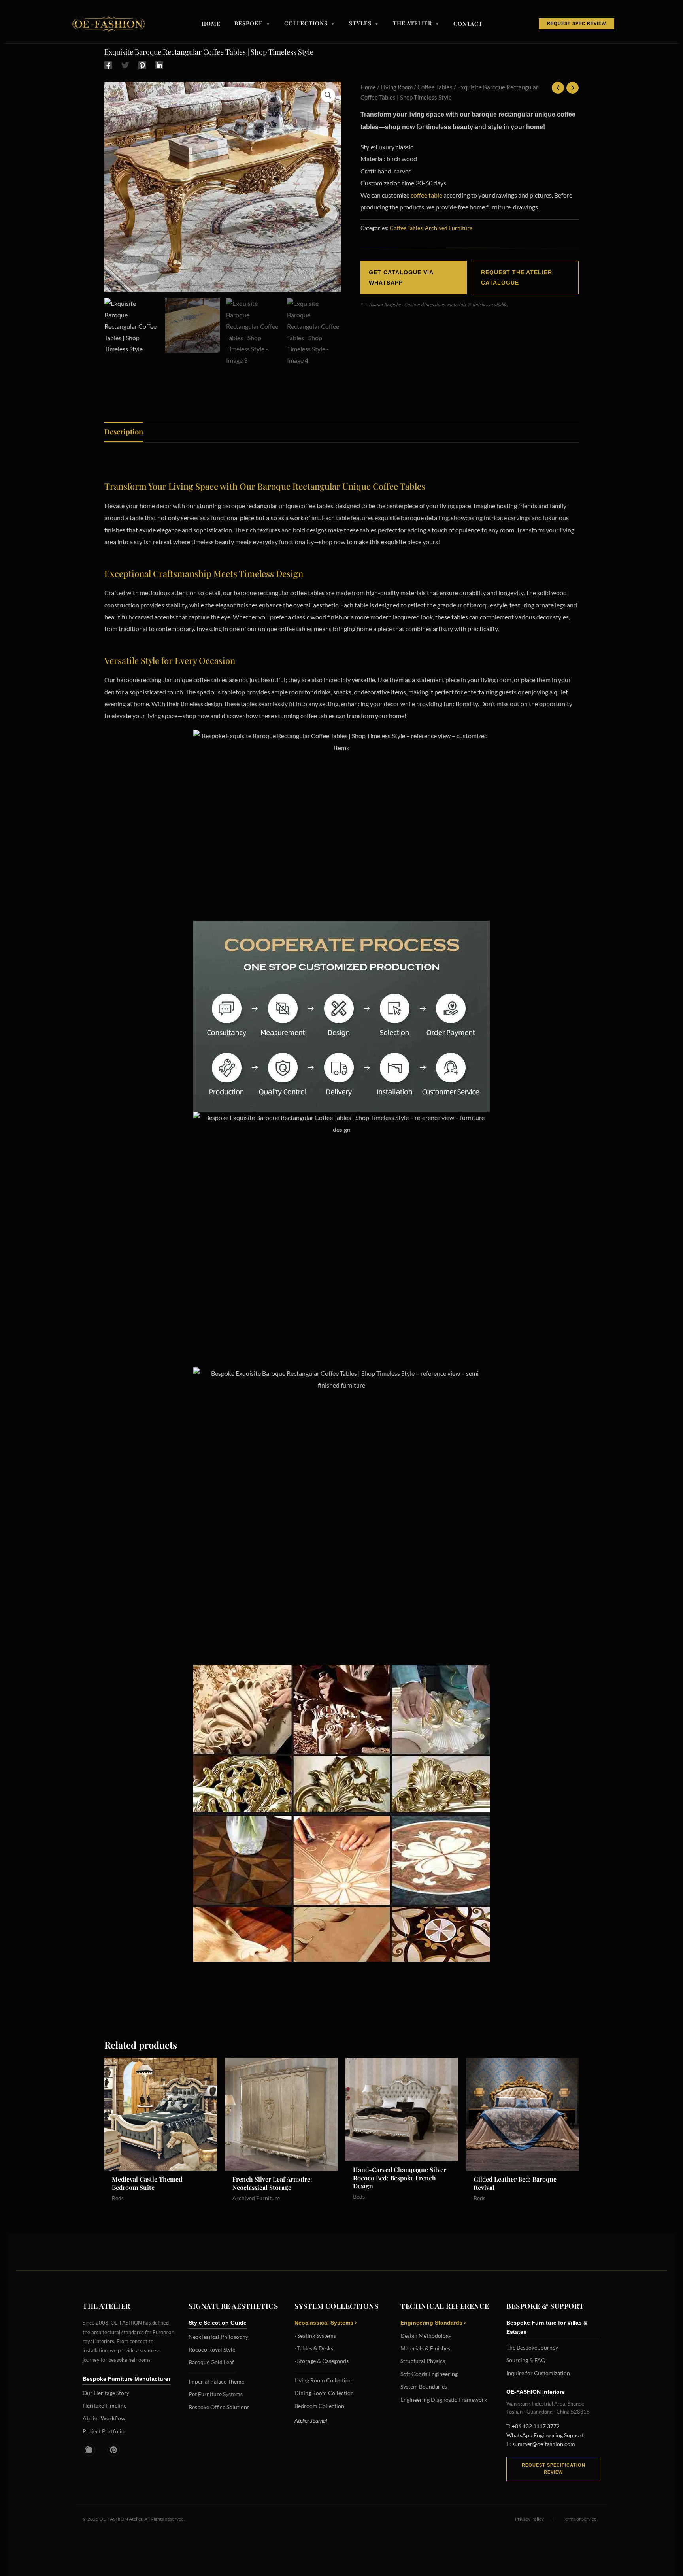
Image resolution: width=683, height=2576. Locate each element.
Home (211, 24)
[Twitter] (125, 65)
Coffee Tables (435, 87)
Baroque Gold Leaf (211, 2362)
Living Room (397, 87)
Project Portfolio (104, 2431)
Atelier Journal (311, 2420)
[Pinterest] (142, 65)
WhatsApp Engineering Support (545, 2435)
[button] (328, 95)
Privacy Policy (529, 2519)
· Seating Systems (315, 2336)
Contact (468, 24)
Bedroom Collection (319, 2406)
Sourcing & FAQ (526, 2360)
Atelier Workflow (104, 2418)
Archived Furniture (449, 228)
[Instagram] (89, 2450)
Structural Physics (423, 2361)
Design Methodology (426, 2336)
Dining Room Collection (324, 2393)
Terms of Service (580, 2519)
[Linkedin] (159, 65)
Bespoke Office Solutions (219, 2407)
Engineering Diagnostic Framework (444, 2400)
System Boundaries (424, 2386)
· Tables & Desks (314, 2348)
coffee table (426, 195)
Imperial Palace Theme (216, 2381)
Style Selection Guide (218, 2323)
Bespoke (252, 24)
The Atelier (416, 24)
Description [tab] (124, 432)
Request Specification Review (554, 2469)
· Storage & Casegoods (322, 2361)
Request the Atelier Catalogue (517, 277)
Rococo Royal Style (212, 2349)
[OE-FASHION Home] (107, 24)
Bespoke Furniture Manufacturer (126, 2379)
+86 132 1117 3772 (536, 2426)
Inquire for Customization (538, 2373)
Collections (310, 24)
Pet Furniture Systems (216, 2394)
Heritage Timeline (105, 2405)
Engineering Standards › (433, 2323)
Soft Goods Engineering (429, 2374)
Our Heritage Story (106, 2393)
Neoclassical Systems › (326, 2323)
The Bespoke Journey (532, 2347)
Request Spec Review (576, 23)
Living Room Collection (323, 2380)
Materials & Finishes (425, 2348)
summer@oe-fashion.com (544, 2444)
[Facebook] (108, 65)
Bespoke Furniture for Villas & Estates (547, 2327)
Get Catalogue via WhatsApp (401, 277)
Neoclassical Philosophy (218, 2337)
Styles (364, 24)
